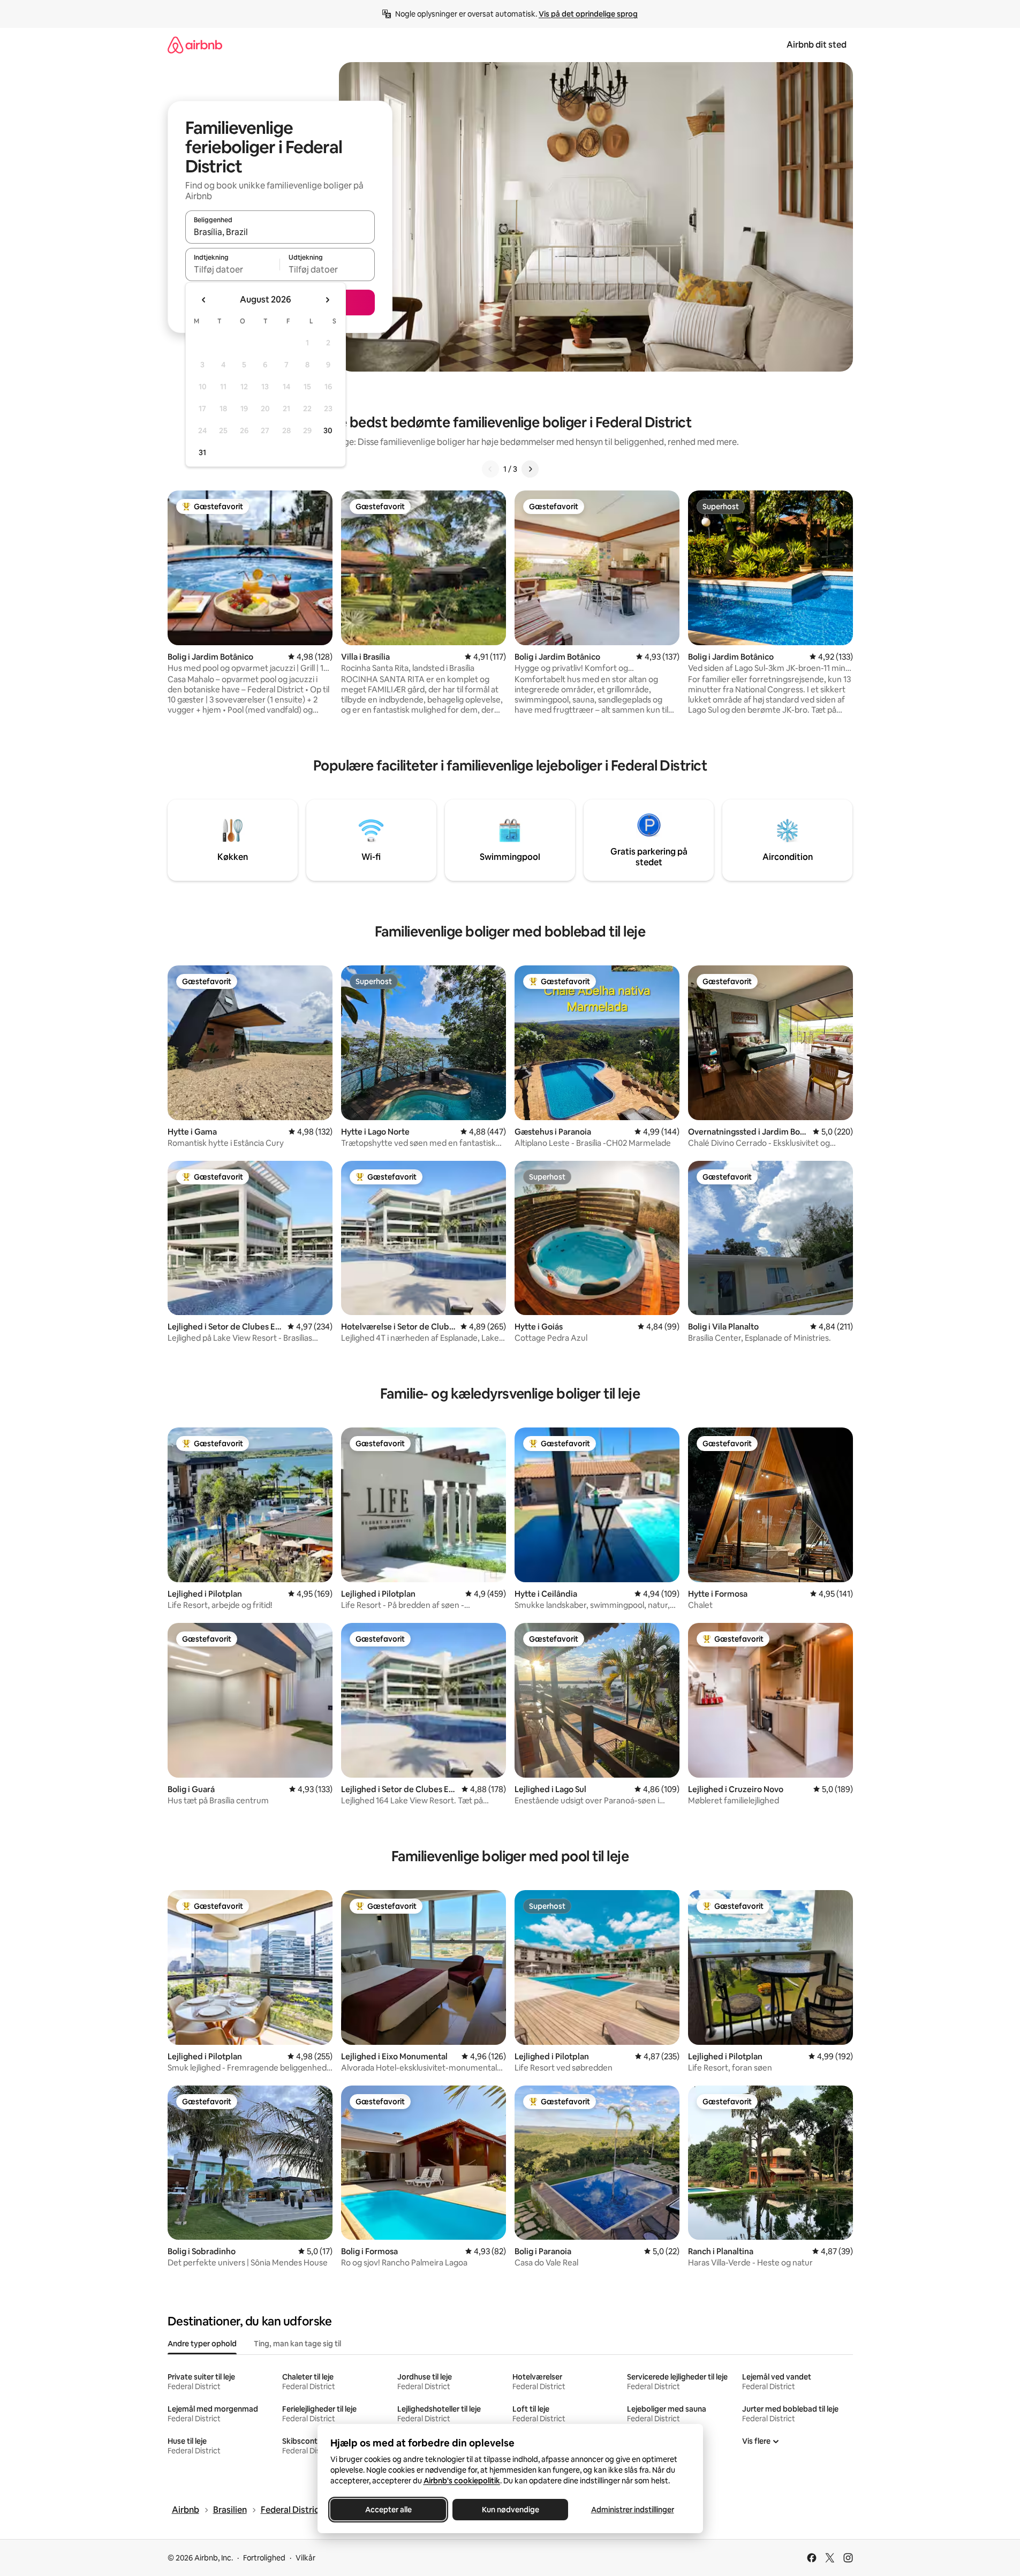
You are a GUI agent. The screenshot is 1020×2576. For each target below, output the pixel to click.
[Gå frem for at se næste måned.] (327, 300)
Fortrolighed (264, 2558)
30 (328, 430)
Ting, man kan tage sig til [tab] (297, 2344)
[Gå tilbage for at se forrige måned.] (204, 300)
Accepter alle (388, 2510)
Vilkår (305, 2558)
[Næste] (530, 469)
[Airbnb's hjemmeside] (195, 45)
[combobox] (280, 232)
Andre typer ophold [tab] (202, 2344)
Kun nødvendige (510, 2510)
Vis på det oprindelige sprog (588, 14)
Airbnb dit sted (817, 45)
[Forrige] (490, 469)
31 (202, 452)
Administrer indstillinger (632, 2510)
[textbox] (233, 269)
